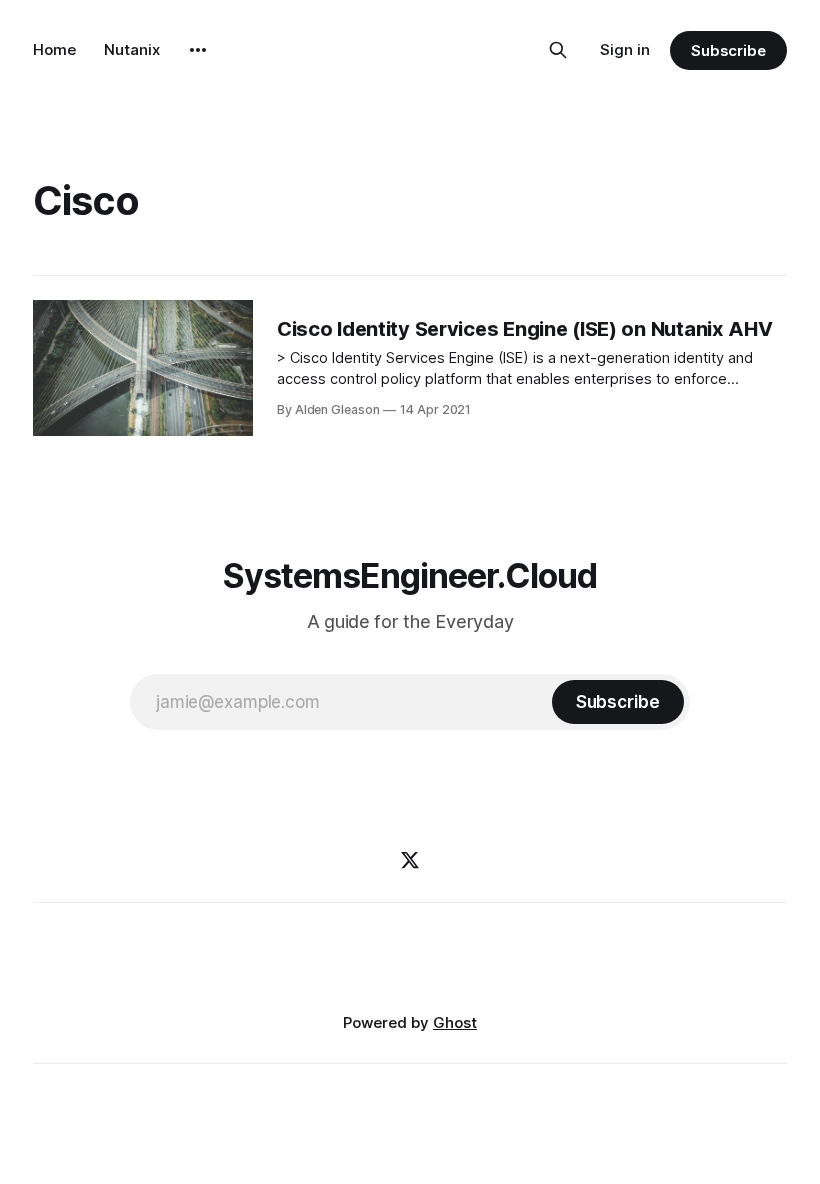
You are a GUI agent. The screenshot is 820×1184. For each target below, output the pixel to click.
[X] (410, 860)
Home (54, 49)
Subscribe (728, 50)
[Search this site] (558, 50)
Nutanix (132, 49)
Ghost (455, 1022)
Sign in (625, 49)
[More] (198, 50)
